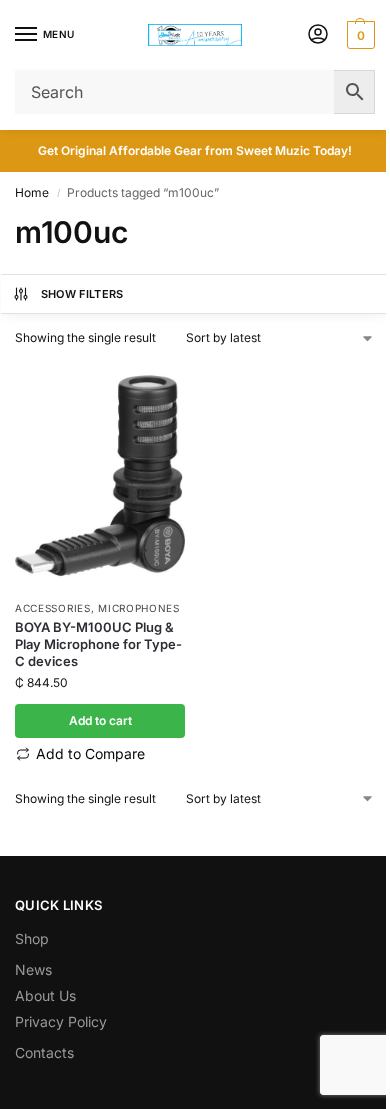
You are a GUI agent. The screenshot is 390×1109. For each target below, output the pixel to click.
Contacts (44, 1052)
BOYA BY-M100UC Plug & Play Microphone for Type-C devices (98, 644)
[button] (358, 35)
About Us (45, 995)
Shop (32, 938)
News (33, 969)
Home (32, 192)
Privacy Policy (61, 1021)
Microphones (139, 608)
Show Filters (82, 294)
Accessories (53, 608)
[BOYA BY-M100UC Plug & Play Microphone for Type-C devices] (100, 475)
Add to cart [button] (100, 720)
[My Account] (318, 35)
